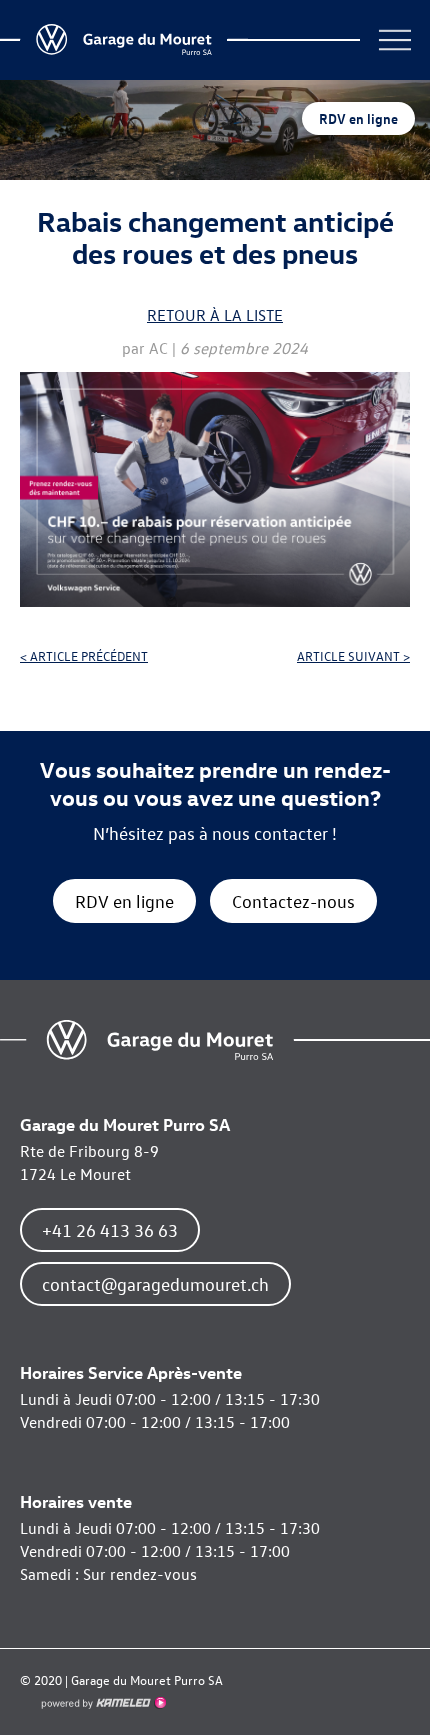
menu (395, 40)
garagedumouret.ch (160, 1040)
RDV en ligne (358, 118)
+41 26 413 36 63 (110, 1230)
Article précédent (84, 656)
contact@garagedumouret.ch (155, 1284)
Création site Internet (103, 1703)
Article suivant (353, 656)
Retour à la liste (215, 315)
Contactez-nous (293, 901)
